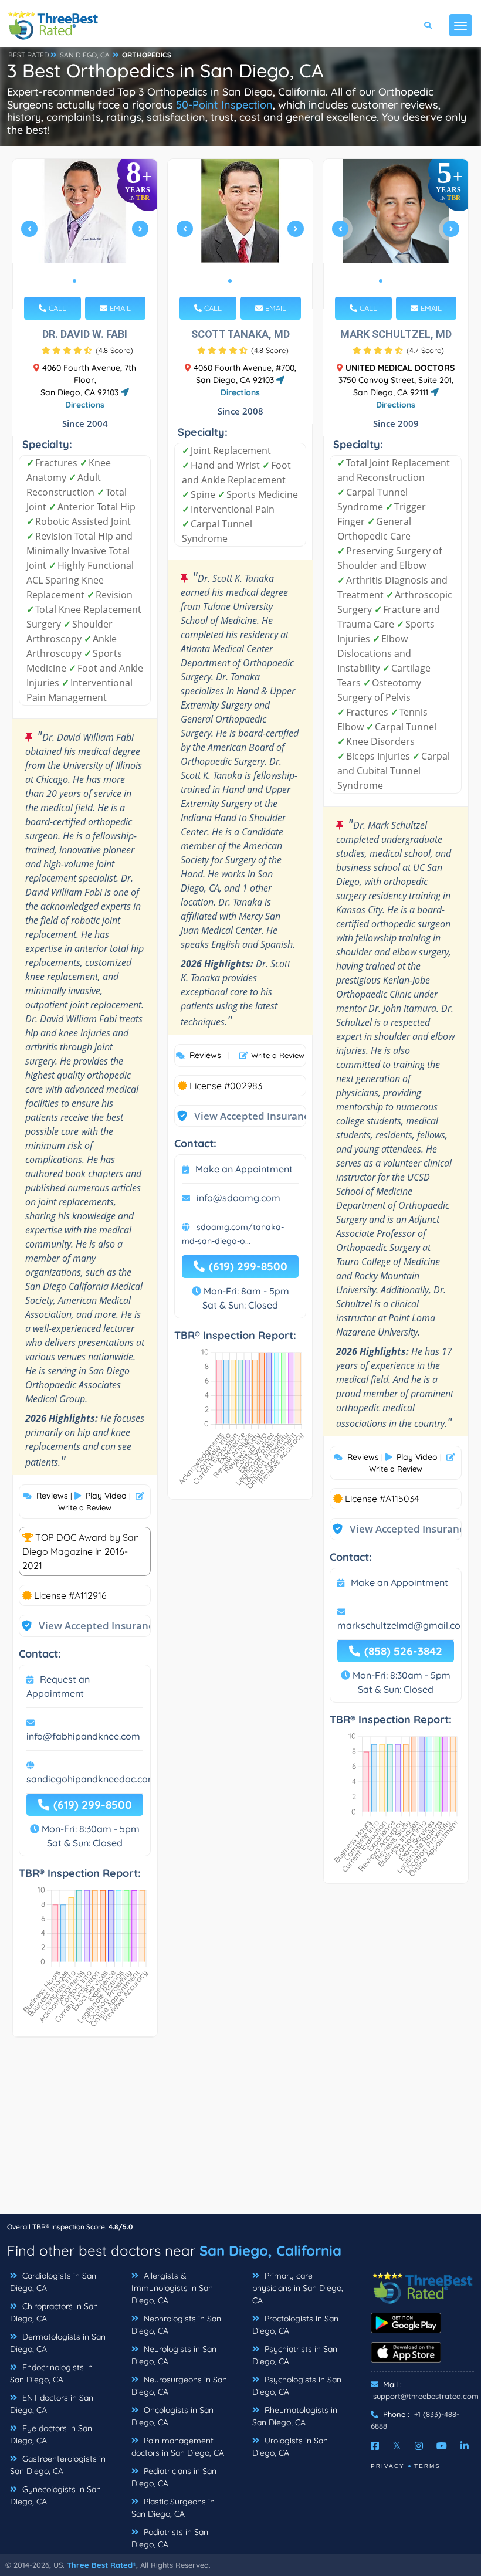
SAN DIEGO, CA (85, 55)
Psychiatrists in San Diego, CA (295, 2355)
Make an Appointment (244, 1169)
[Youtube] (442, 2446)
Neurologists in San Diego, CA (174, 2355)
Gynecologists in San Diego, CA (55, 2495)
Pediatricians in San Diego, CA (174, 2477)
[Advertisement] (240, 2131)
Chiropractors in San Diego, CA (54, 2312)
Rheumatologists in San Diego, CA (295, 2416)
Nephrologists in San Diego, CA (176, 2325)
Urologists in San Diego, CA (290, 2447)
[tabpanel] (85, 234)
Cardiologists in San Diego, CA (53, 2282)
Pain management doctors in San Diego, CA (178, 2447)
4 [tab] (409, 281)
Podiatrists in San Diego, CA (170, 2538)
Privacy (388, 2466)
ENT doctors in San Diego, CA (52, 2404)
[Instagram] (419, 2446)
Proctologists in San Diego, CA (295, 2325)
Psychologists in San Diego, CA (297, 2386)
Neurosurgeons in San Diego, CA (179, 2386)
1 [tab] (74, 281)
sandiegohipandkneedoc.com (92, 1779)
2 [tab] (84, 281)
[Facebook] (375, 2446)
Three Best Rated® (101, 2565)
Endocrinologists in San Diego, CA (51, 2373)
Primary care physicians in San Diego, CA (298, 2288)
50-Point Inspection (224, 105)
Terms (427, 2466)
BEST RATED (29, 55)
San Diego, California (270, 2250)
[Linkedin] (465, 2446)
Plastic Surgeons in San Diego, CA (173, 2508)
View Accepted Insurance (87, 1626)
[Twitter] (397, 2446)
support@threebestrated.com (426, 2396)
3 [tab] (93, 281)
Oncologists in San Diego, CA (172, 2416)
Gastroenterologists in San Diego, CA (58, 2465)
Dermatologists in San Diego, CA (58, 2343)
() (114, 350)
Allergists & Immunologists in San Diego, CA (172, 2288)
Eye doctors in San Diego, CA (51, 2434)
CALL (56, 308)
